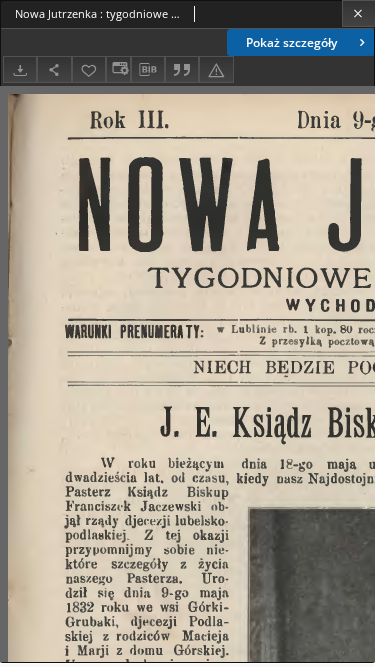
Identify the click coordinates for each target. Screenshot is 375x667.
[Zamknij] (358, 13)
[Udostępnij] (54, 69)
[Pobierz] (20, 69)
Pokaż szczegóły (291, 42)
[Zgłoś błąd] (216, 69)
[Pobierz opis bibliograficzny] (148, 70)
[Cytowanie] (182, 69)
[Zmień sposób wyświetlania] (118, 69)
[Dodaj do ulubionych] (89, 69)
